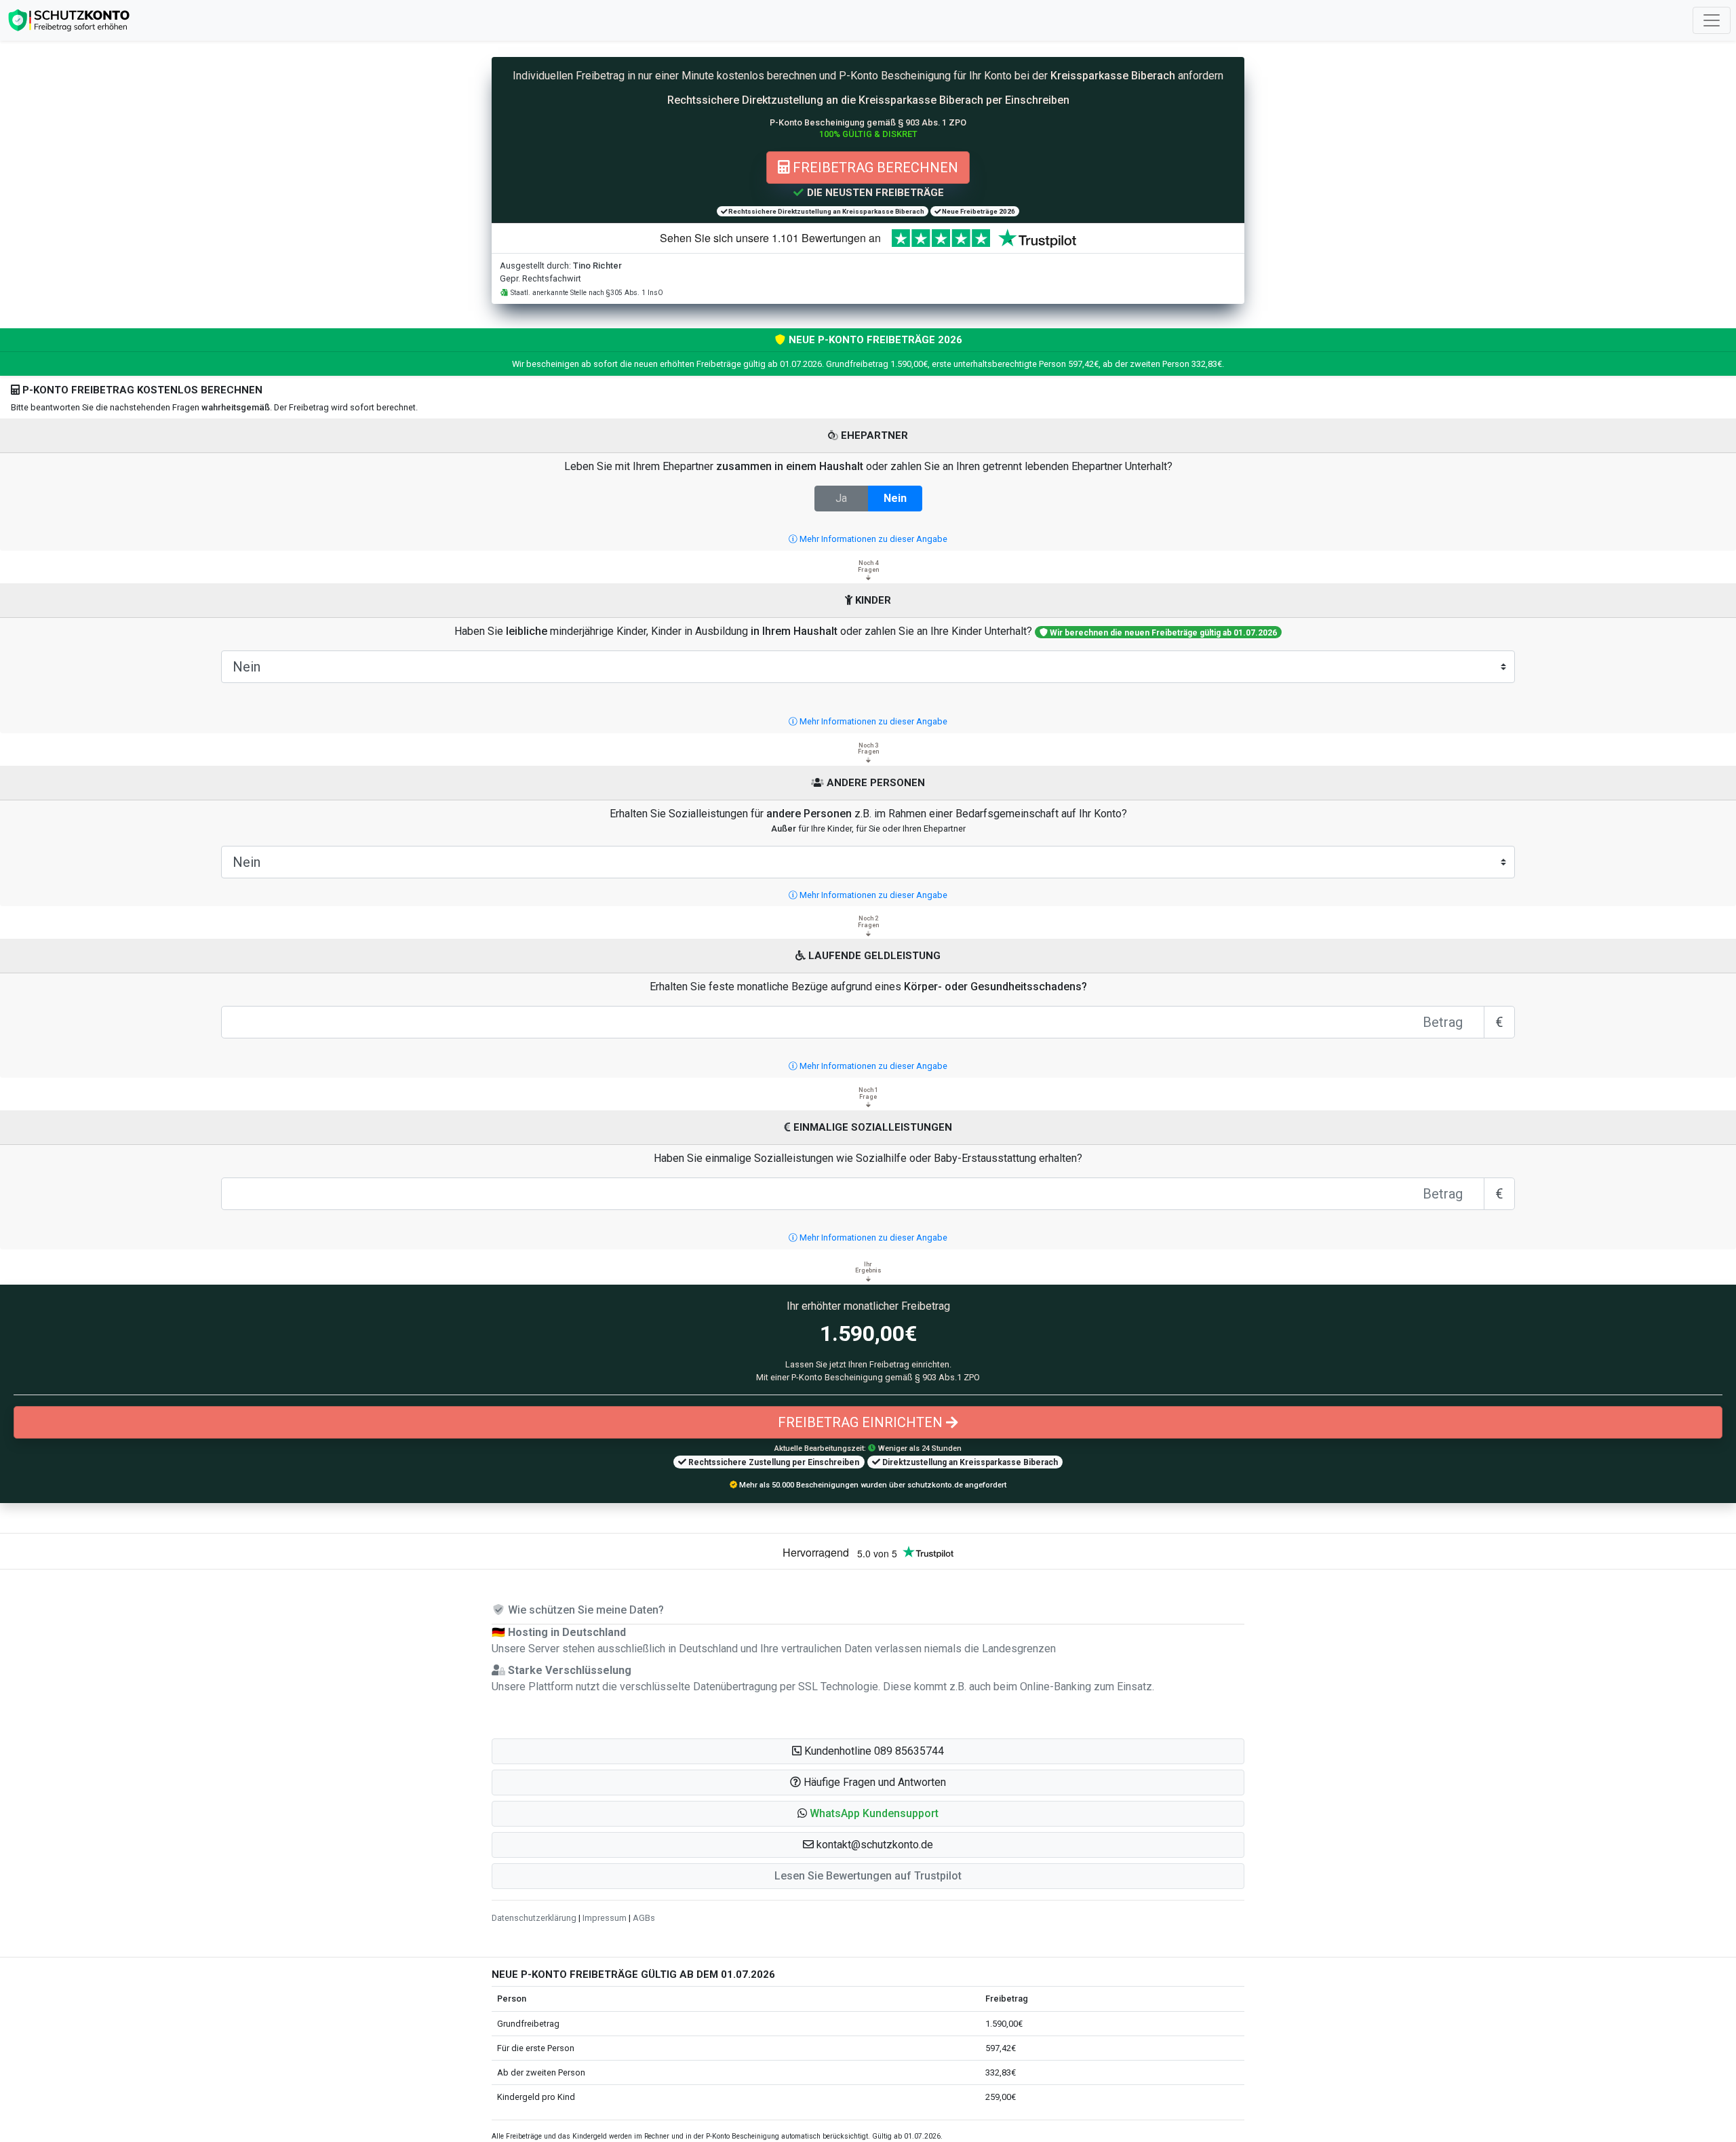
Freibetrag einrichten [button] (862, 1422)
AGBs (644, 1918)
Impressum (605, 1918)
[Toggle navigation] (1712, 20)
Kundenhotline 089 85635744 (873, 1751)
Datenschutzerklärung (534, 1918)
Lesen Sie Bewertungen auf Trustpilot (868, 1876)
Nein (895, 498)
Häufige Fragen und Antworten (873, 1782)
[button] (868, 1814)
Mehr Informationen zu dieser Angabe (872, 539)
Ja (841, 498)
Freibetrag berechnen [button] (874, 168)
